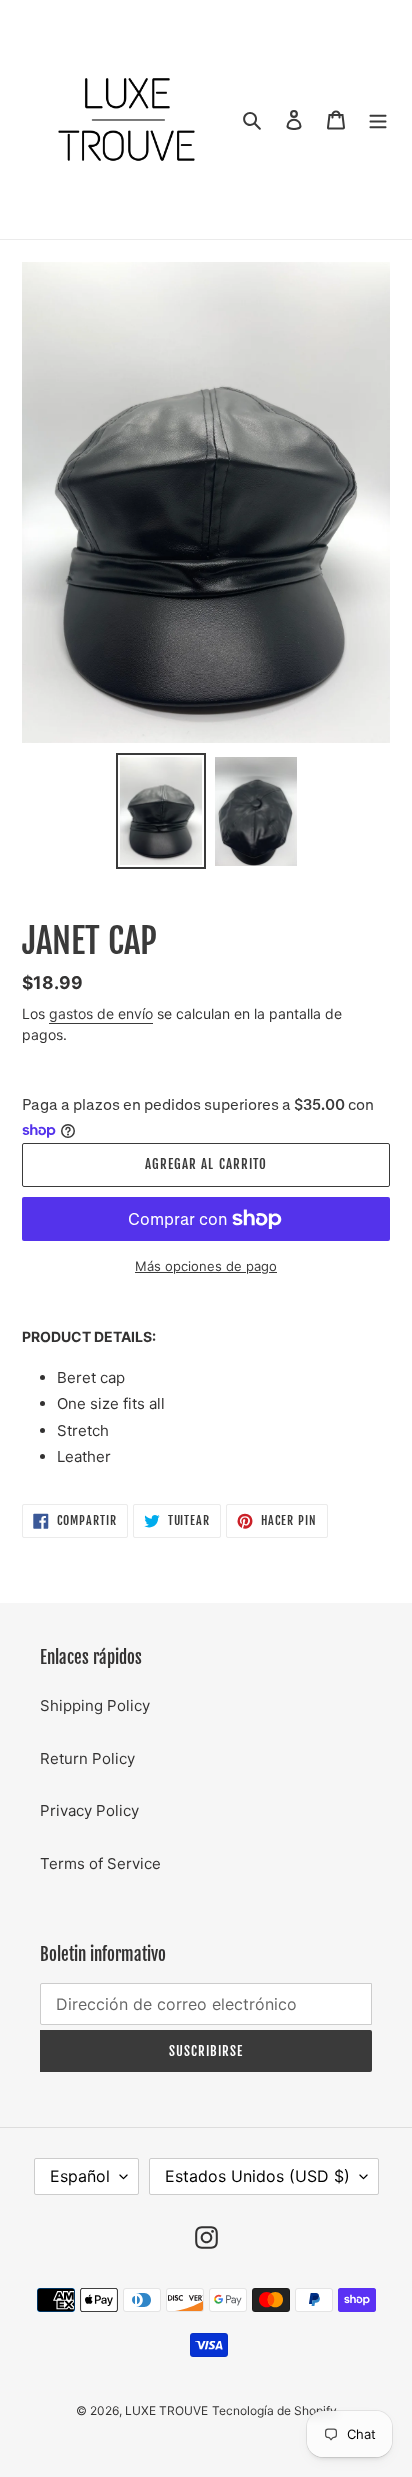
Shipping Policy (95, 1705)
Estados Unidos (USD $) (257, 2176)
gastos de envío (101, 1013)
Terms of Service (100, 1863)
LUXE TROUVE (166, 2410)
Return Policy (87, 1758)
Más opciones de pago (206, 1266)
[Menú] (378, 119)
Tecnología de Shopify (274, 2410)
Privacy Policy (89, 1810)
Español (80, 2176)
